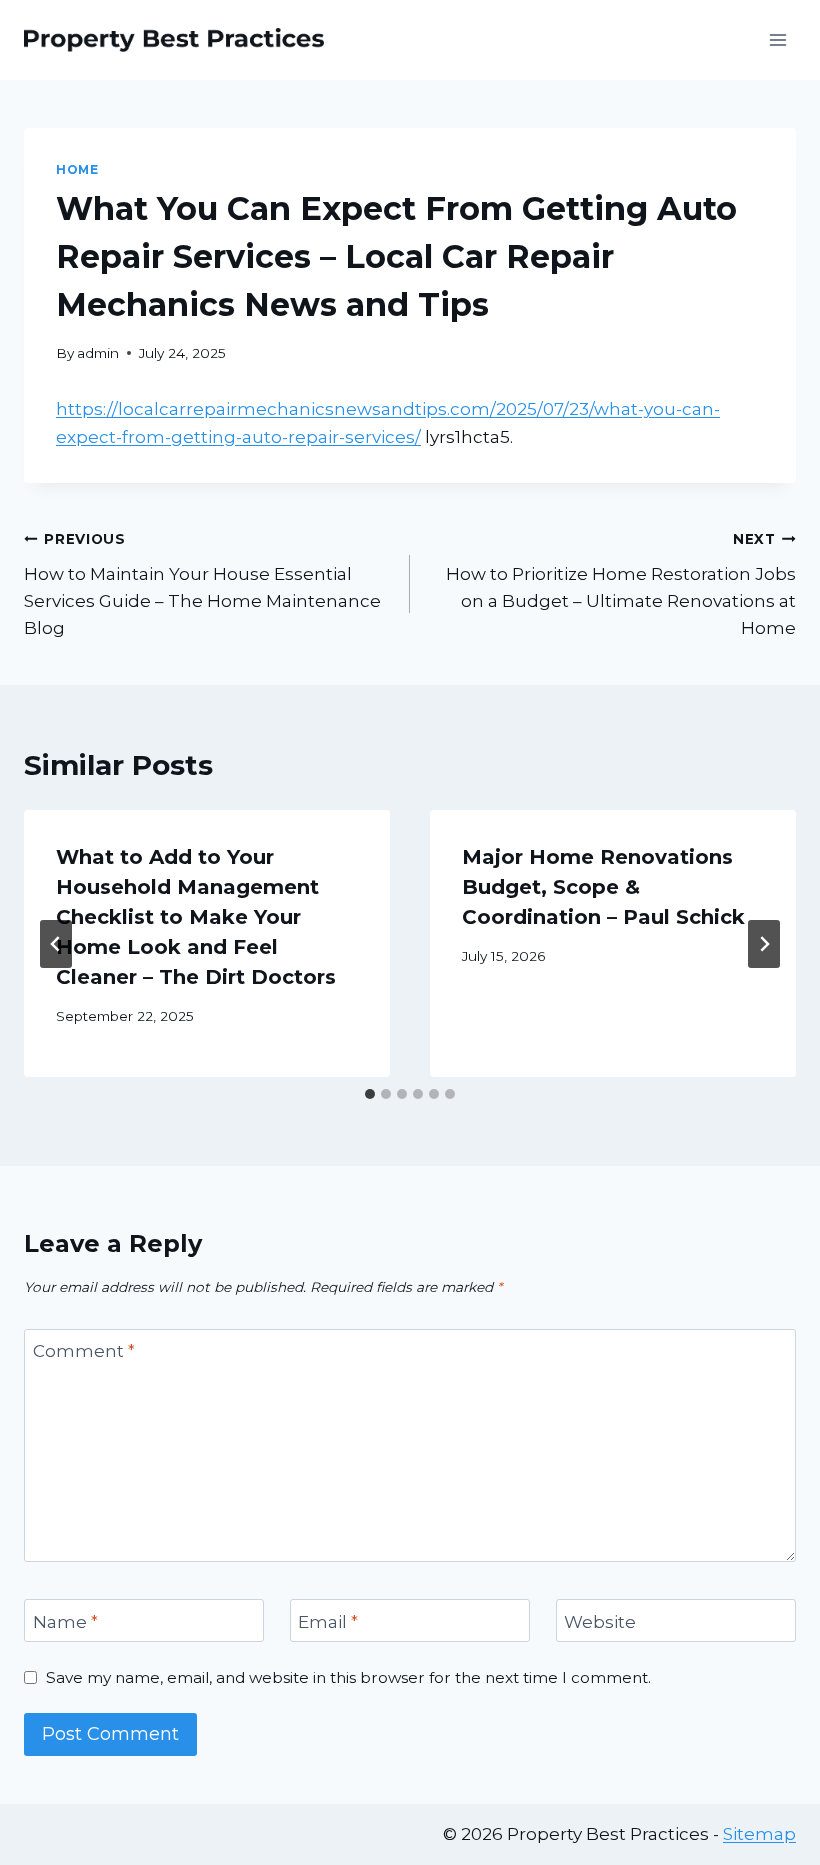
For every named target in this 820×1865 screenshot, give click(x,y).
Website (600, 1621)
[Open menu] (777, 39)
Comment (84, 1351)
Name (65, 1621)
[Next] (764, 944)
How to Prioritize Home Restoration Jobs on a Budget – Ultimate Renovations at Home (621, 584)
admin (98, 353)
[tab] (370, 1094)
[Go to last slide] (56, 944)
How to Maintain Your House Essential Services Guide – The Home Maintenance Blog (202, 584)
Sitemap (759, 1834)
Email (328, 1621)
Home (77, 169)
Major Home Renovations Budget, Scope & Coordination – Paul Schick (603, 887)
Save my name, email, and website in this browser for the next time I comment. (348, 1677)
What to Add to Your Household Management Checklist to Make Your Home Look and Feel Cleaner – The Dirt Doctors (196, 917)
